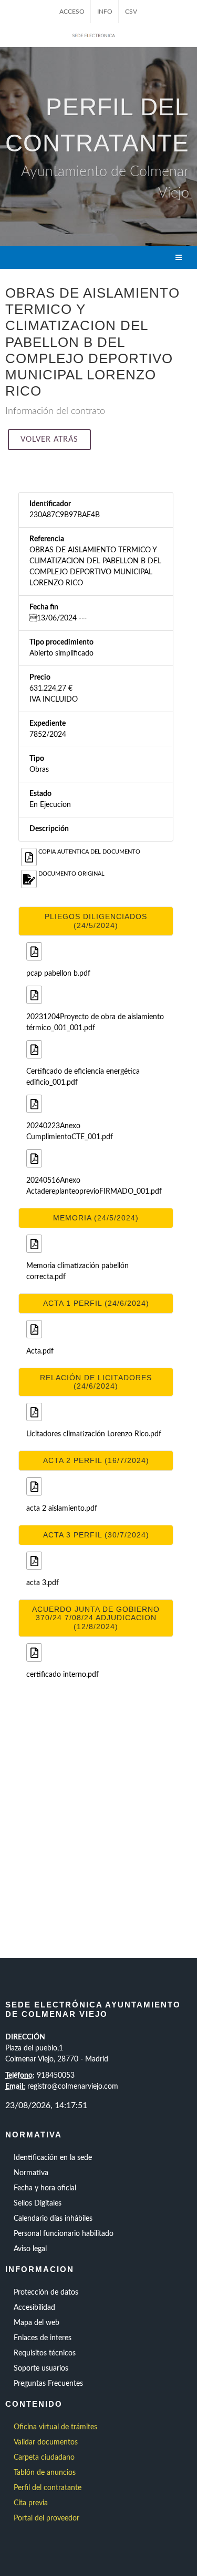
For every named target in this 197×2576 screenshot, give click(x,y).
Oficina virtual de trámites (55, 2427)
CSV (131, 12)
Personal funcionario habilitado (64, 2234)
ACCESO (72, 12)
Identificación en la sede (53, 2158)
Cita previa (31, 2503)
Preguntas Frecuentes (48, 2384)
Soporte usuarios (41, 2368)
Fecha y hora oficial (45, 2188)
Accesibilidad (34, 2308)
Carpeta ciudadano (44, 2458)
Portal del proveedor (46, 2518)
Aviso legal (30, 2249)
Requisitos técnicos (45, 2353)
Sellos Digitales (38, 2203)
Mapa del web (37, 2323)
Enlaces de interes (43, 2338)
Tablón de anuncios (45, 2473)
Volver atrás (49, 440)
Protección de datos (46, 2293)
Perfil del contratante (48, 2488)
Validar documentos (46, 2442)
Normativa (31, 2173)
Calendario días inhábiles (53, 2219)
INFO (105, 12)
